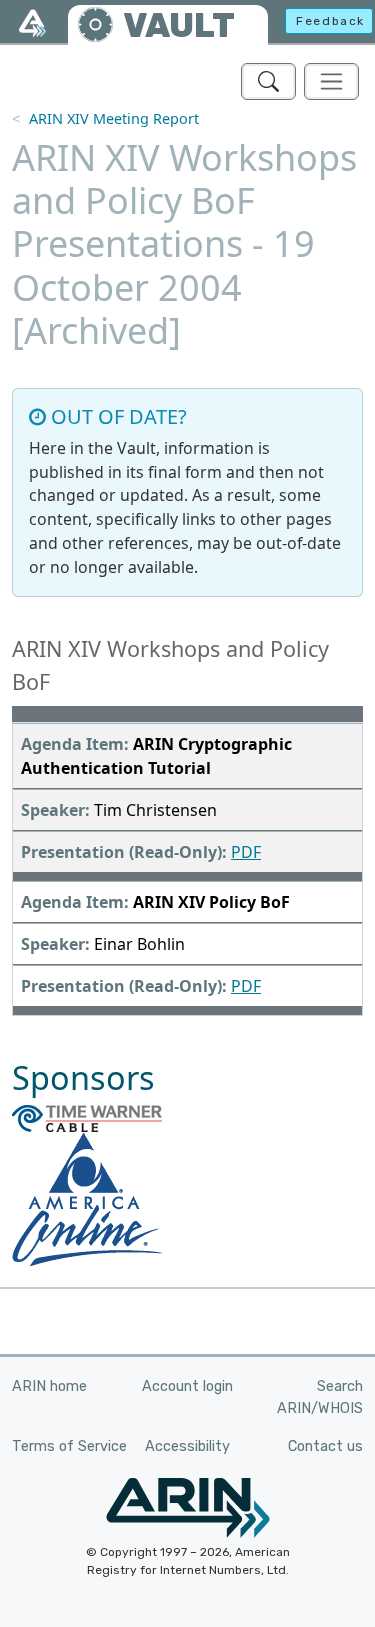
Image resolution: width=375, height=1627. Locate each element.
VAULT (179, 25)
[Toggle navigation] (331, 81)
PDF (246, 852)
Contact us (325, 1446)
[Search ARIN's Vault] (268, 81)
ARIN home (49, 1386)
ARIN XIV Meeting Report (114, 118)
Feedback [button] (330, 21)
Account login (187, 1386)
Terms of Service (69, 1446)
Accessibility (187, 1446)
